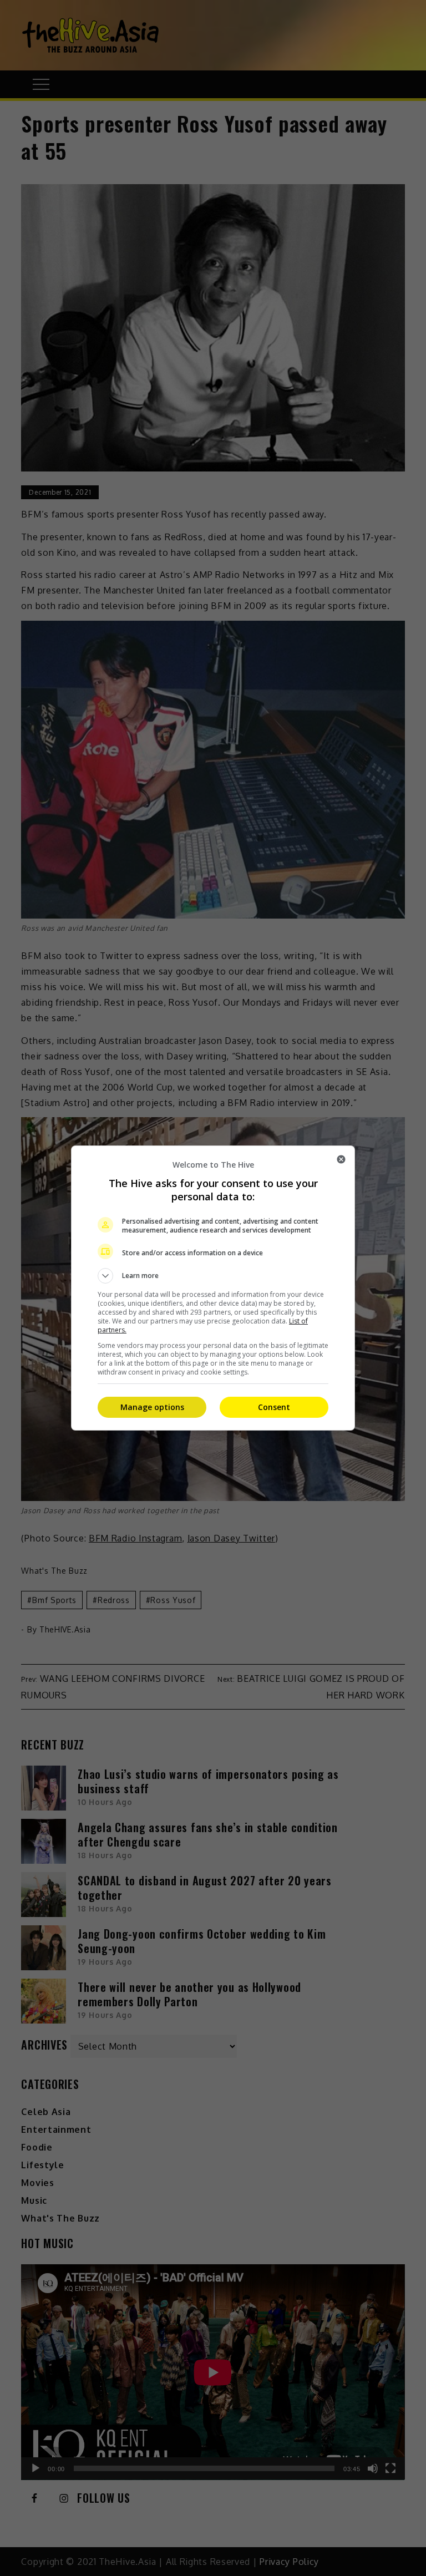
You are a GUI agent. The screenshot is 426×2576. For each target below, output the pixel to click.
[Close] (341, 1159)
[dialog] (213, 1288)
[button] (213, 1276)
